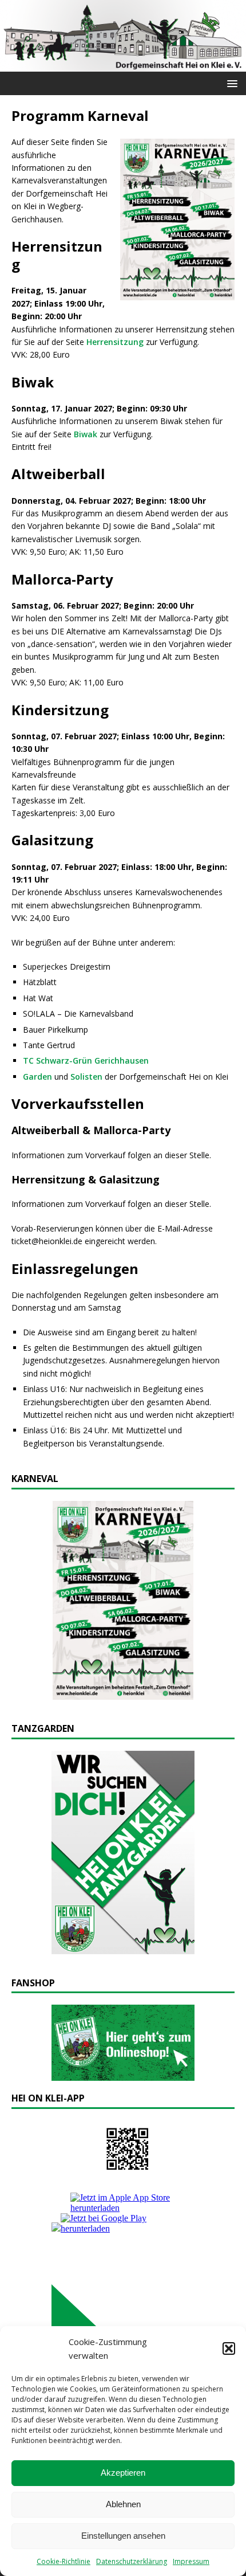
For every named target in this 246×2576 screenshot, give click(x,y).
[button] (229, 2348)
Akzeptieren (123, 2473)
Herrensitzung (115, 342)
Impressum (191, 2561)
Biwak (86, 434)
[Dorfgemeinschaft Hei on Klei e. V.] (123, 65)
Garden (37, 1077)
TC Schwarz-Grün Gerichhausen (86, 1060)
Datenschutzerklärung (132, 2561)
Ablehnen (123, 2504)
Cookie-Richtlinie (64, 2561)
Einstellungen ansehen (123, 2536)
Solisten (86, 1077)
